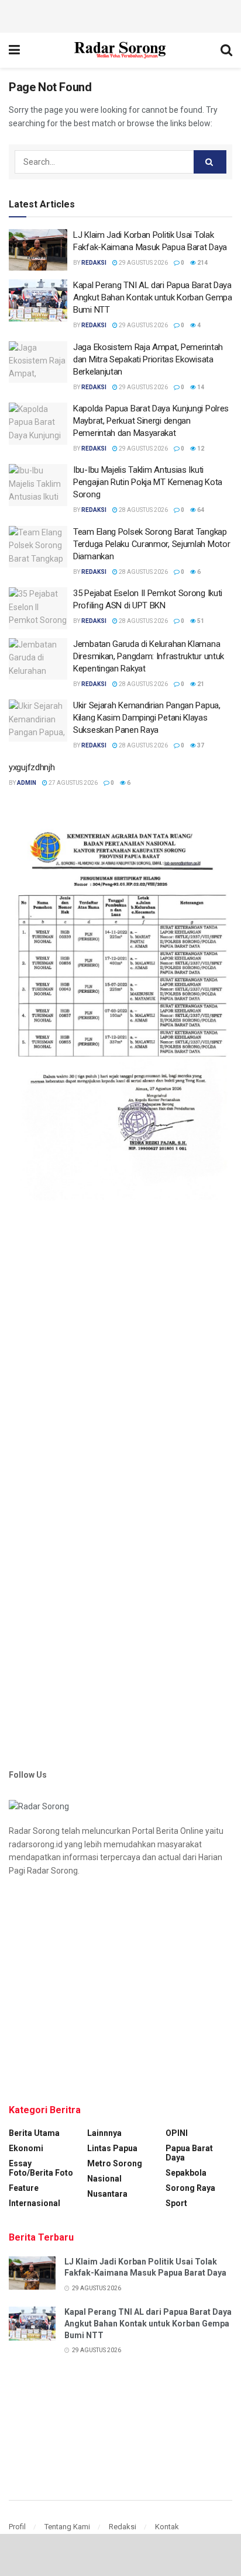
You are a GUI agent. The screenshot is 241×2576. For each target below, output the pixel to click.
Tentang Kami (67, 2527)
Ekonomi (26, 2148)
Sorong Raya (190, 2188)
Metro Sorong (115, 2163)
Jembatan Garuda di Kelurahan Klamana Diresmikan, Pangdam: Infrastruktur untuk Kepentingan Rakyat (149, 656)
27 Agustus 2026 (73, 783)
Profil (17, 2527)
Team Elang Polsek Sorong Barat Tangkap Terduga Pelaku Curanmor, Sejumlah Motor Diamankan (152, 544)
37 (200, 745)
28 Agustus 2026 (143, 510)
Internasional (35, 2203)
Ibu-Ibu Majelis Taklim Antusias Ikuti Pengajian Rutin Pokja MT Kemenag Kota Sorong (148, 482)
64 (200, 510)
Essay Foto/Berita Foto (41, 2168)
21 (200, 684)
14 (200, 387)
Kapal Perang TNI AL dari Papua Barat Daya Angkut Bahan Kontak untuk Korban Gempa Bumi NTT (153, 297)
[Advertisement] (120, 15)
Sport (176, 2203)
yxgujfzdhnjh (32, 767)
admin (27, 783)
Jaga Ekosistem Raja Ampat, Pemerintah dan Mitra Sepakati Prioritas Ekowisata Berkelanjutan (148, 359)
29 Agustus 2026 (143, 263)
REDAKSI (94, 263)
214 (202, 263)
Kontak (167, 2527)
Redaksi (123, 2527)
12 (200, 449)
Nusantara (107, 2194)
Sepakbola (186, 2173)
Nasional (104, 2179)
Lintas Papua (112, 2148)
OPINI (177, 2133)
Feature (24, 2188)
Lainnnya (104, 2133)
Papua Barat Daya (189, 2153)
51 (200, 621)
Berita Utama (34, 2133)
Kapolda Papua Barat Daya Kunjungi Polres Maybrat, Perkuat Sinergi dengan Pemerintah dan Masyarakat (151, 421)
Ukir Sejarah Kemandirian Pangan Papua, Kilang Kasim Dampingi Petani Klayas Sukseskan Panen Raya (147, 718)
